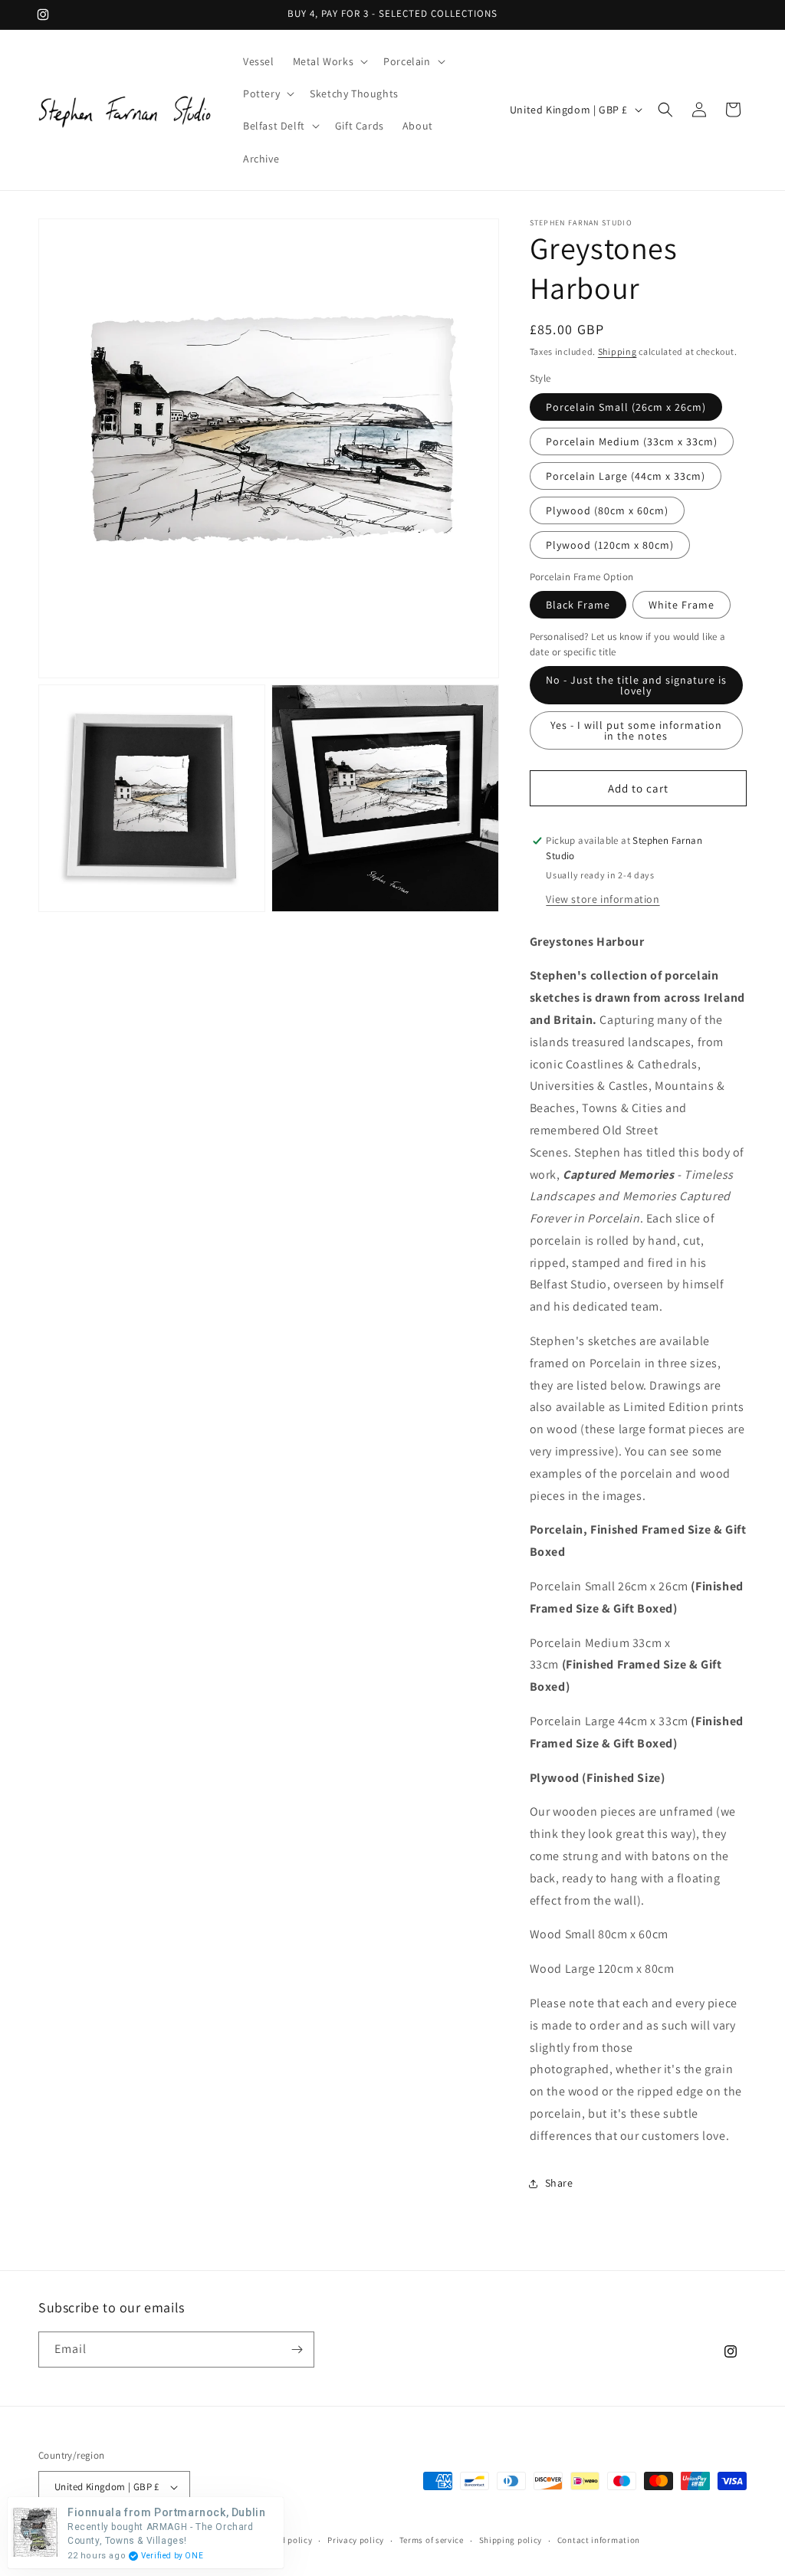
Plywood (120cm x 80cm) (610, 545)
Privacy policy (356, 2540)
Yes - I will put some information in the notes (636, 730)
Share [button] (559, 2183)
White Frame (682, 605)
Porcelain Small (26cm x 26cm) (626, 407)
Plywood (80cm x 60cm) (607, 510)
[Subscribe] (297, 2350)
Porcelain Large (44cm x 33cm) (626, 476)
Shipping (617, 351)
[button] (329, 61)
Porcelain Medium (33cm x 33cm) (632, 441)
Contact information (599, 2540)
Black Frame (578, 605)
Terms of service (432, 2540)
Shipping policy (511, 2540)
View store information (603, 899)
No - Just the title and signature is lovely (636, 685)
